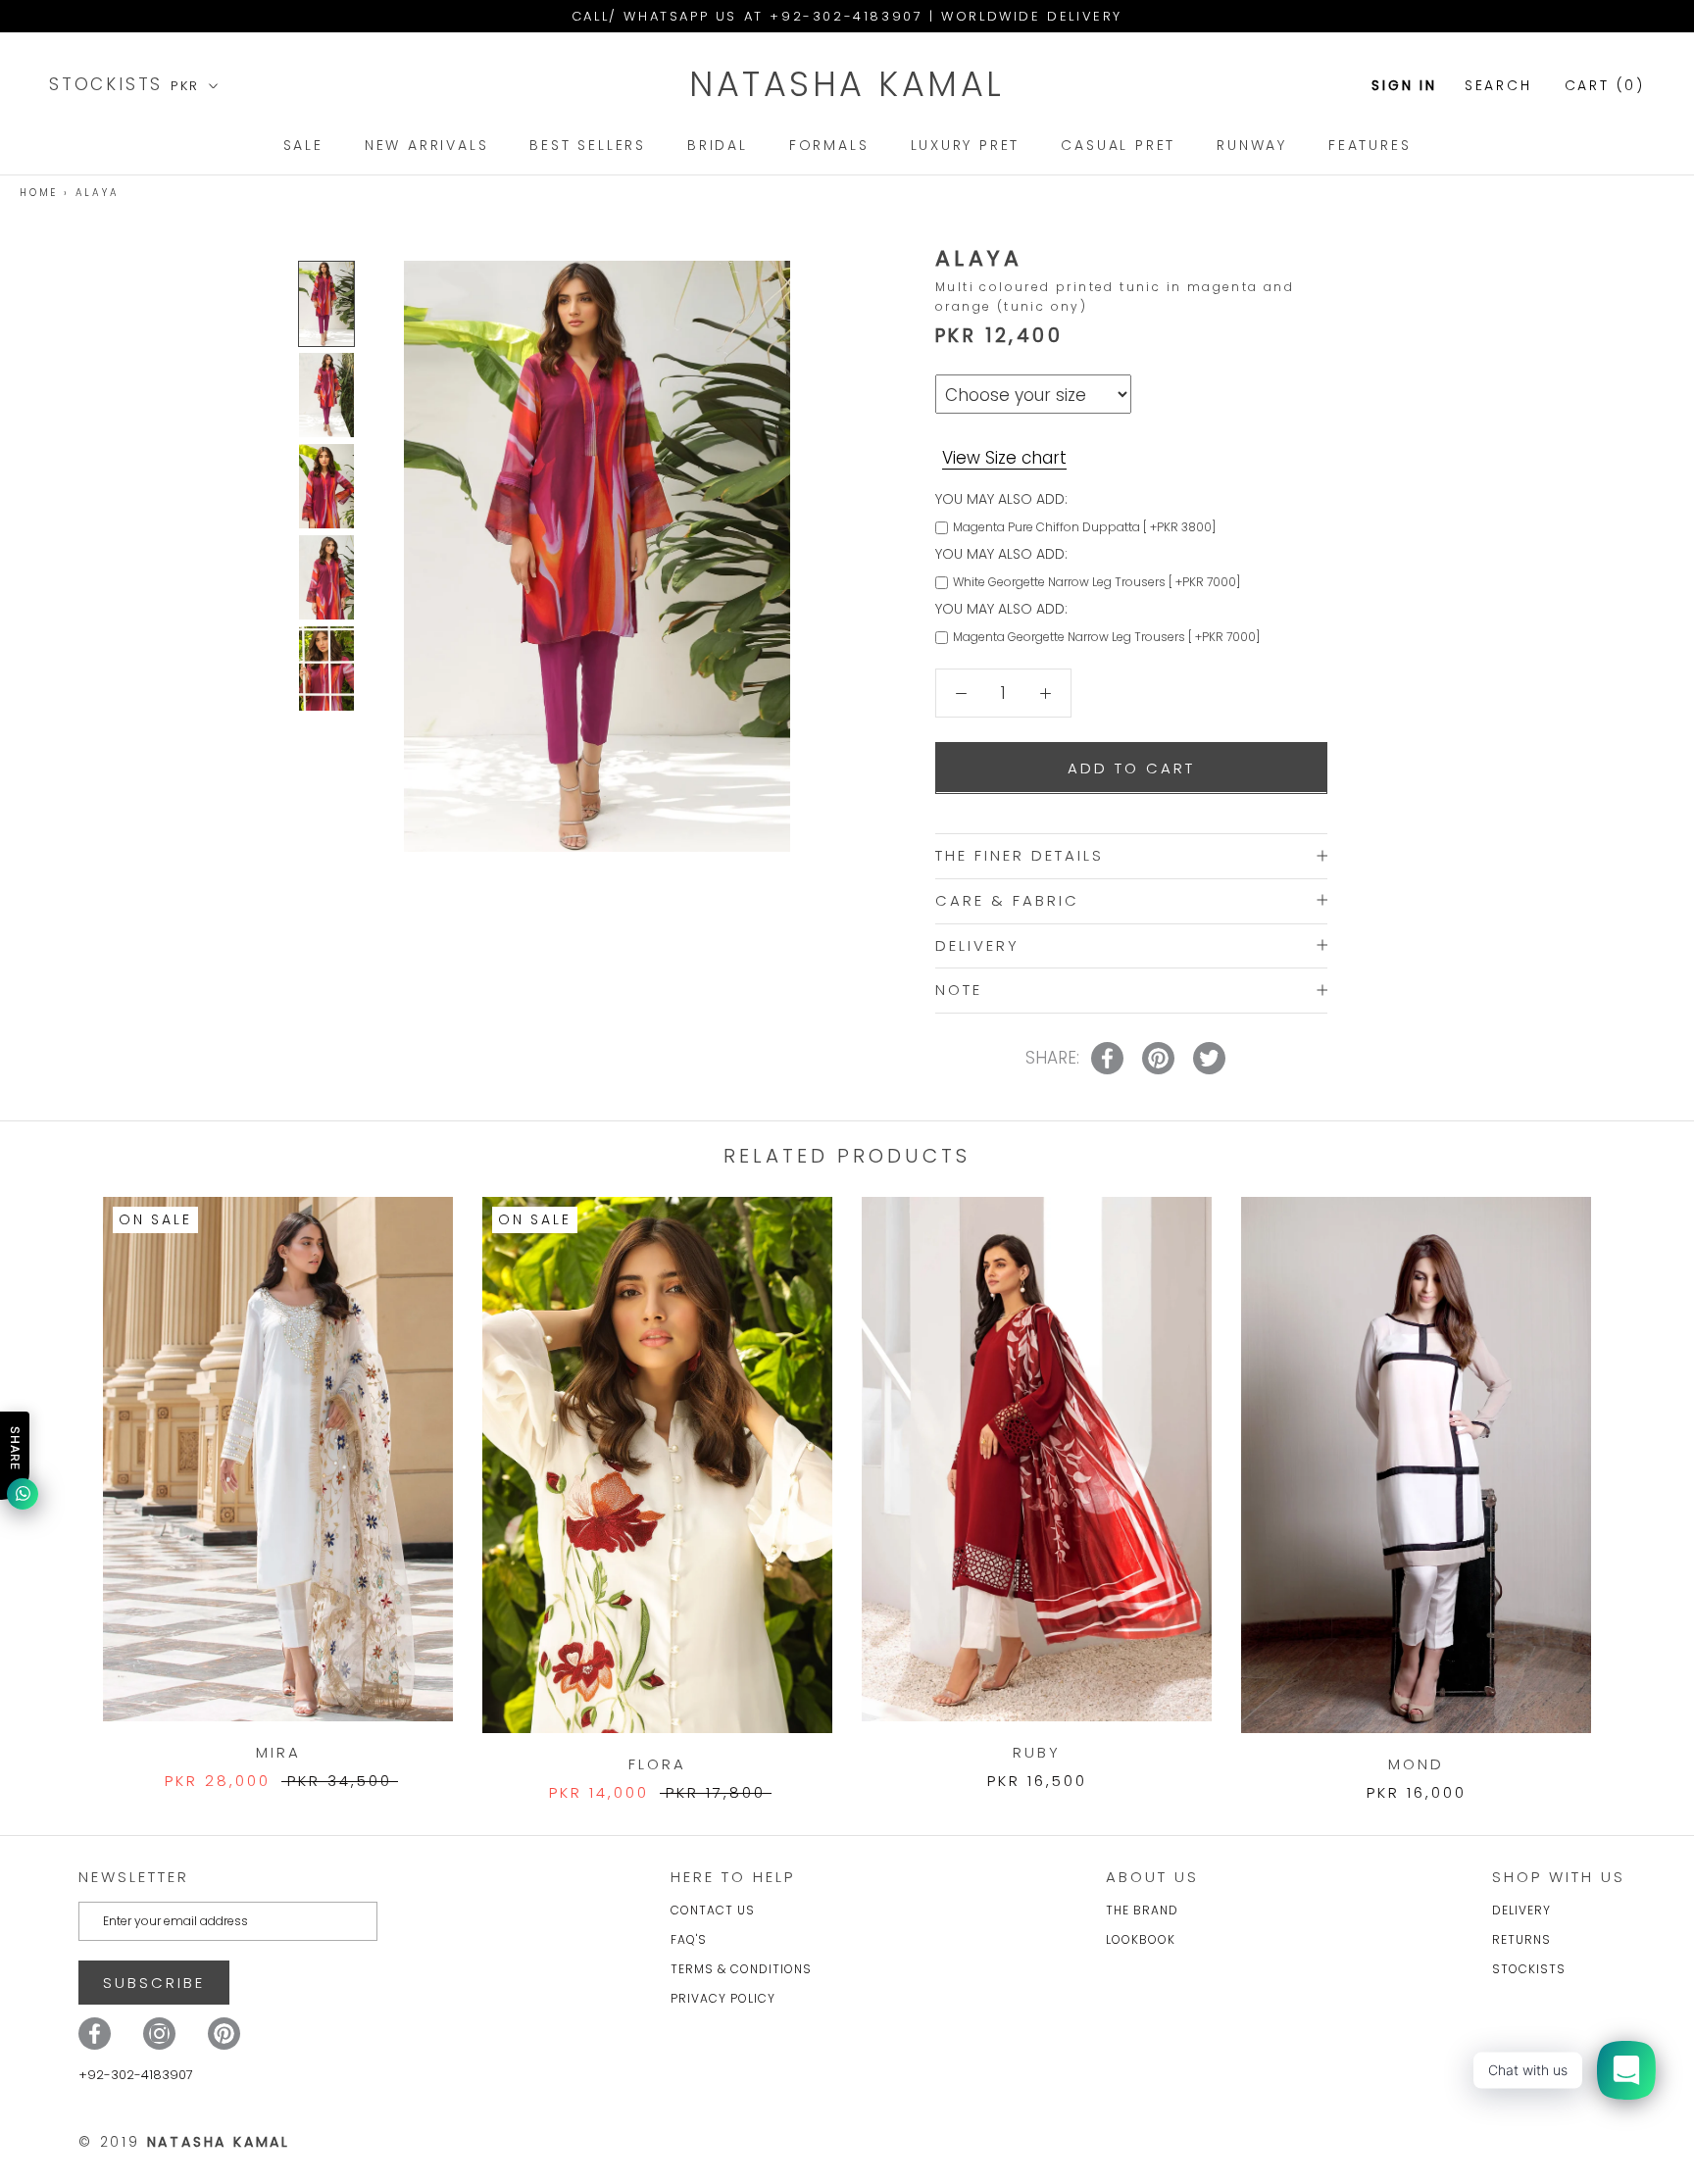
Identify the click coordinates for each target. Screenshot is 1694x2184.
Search (1498, 85)
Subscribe (154, 1983)
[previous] (61, 1479)
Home (39, 193)
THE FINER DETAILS (1020, 854)
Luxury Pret (966, 145)
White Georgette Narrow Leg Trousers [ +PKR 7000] (1096, 581)
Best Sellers (588, 145)
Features (1370, 145)
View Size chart (1004, 457)
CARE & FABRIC (1007, 899)
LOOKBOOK (1141, 1939)
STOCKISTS (110, 84)
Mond (1416, 1764)
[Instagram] (159, 2034)
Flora (657, 1764)
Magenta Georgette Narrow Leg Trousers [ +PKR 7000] (1106, 636)
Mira (278, 1752)
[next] (1633, 1479)
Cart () (1605, 85)
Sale (303, 145)
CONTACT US (713, 1910)
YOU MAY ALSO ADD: (1001, 498)
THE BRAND (1142, 1910)
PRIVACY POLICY (723, 1998)
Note (959, 990)
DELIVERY (977, 944)
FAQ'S (689, 1939)
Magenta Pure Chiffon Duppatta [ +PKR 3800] (1084, 526)
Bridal (718, 145)
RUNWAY (1252, 145)
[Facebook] (95, 2034)
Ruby (1037, 1752)
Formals (829, 145)
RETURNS (1521, 1939)
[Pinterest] (224, 2034)
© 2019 (184, 2142)
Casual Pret (1118, 145)
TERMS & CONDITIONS (741, 1969)
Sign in (1404, 85)
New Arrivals (427, 145)
